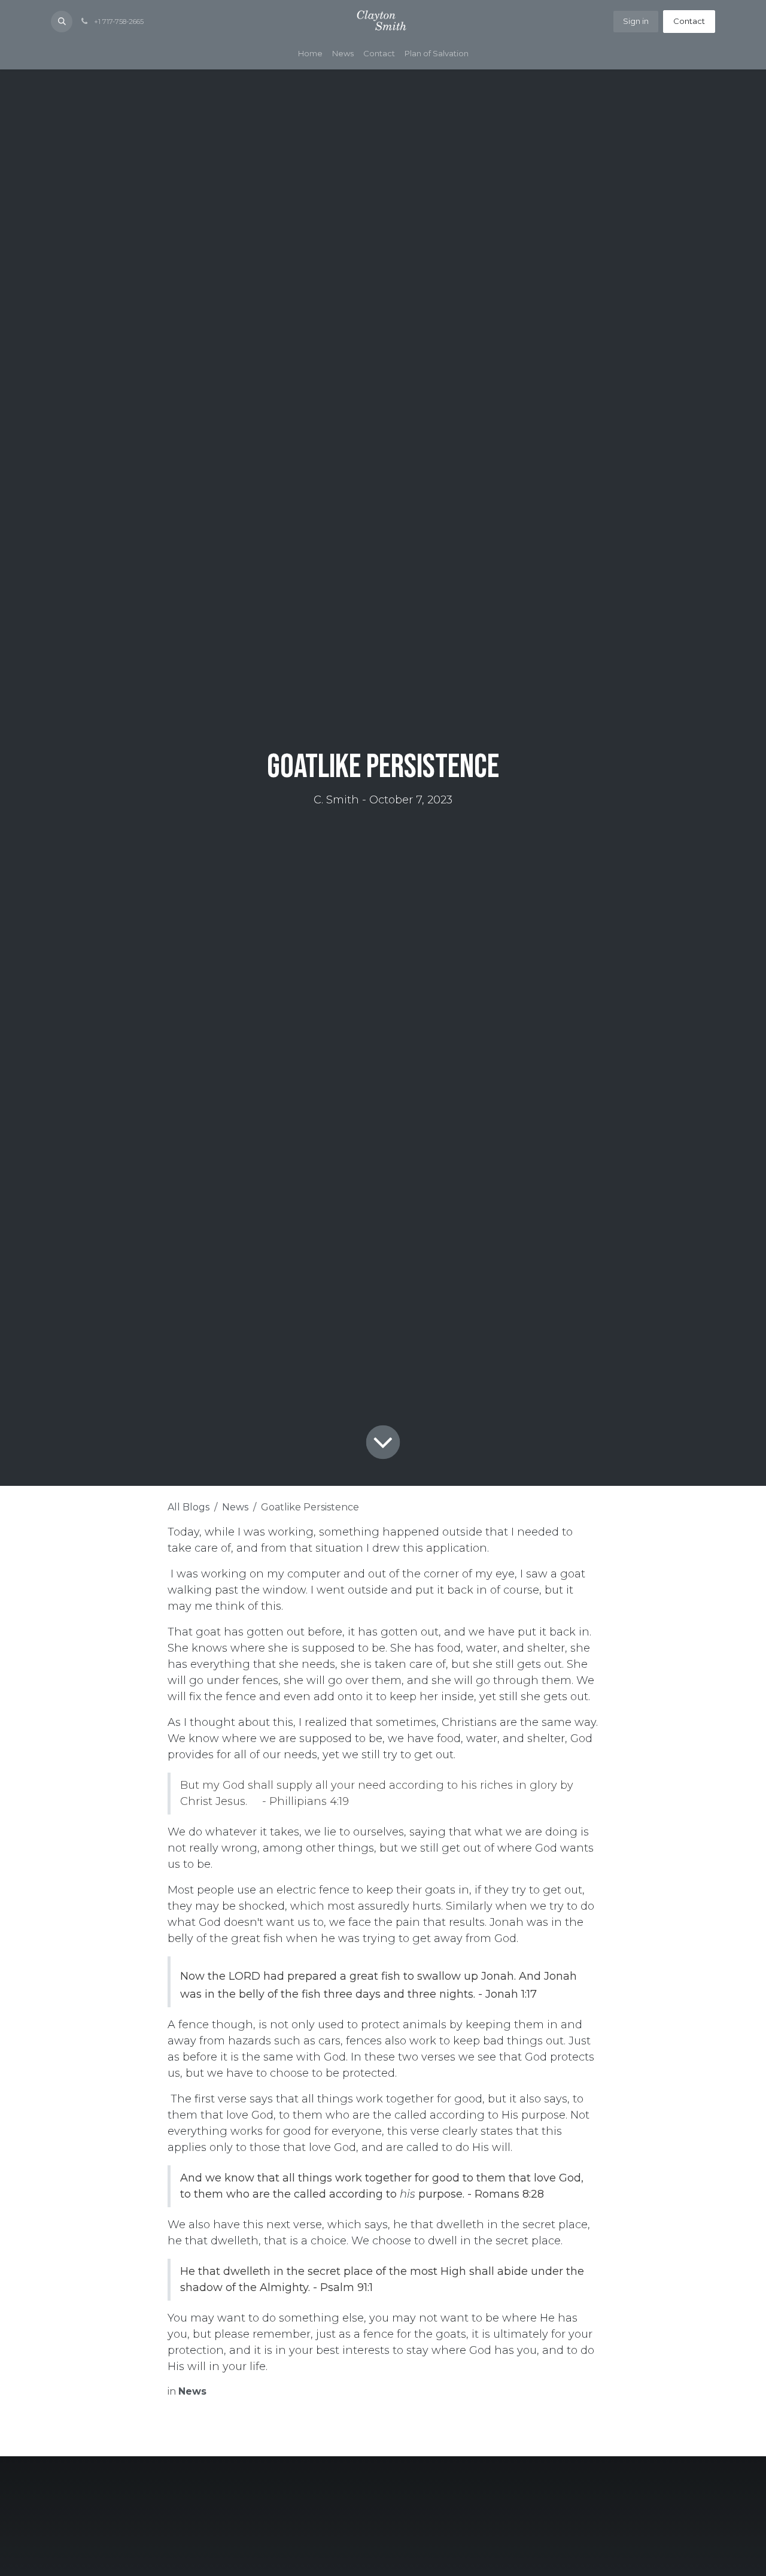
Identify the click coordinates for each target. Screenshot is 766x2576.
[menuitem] (310, 54)
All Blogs (189, 1507)
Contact (689, 21)
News (235, 1507)
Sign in (636, 21)
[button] (62, 22)
